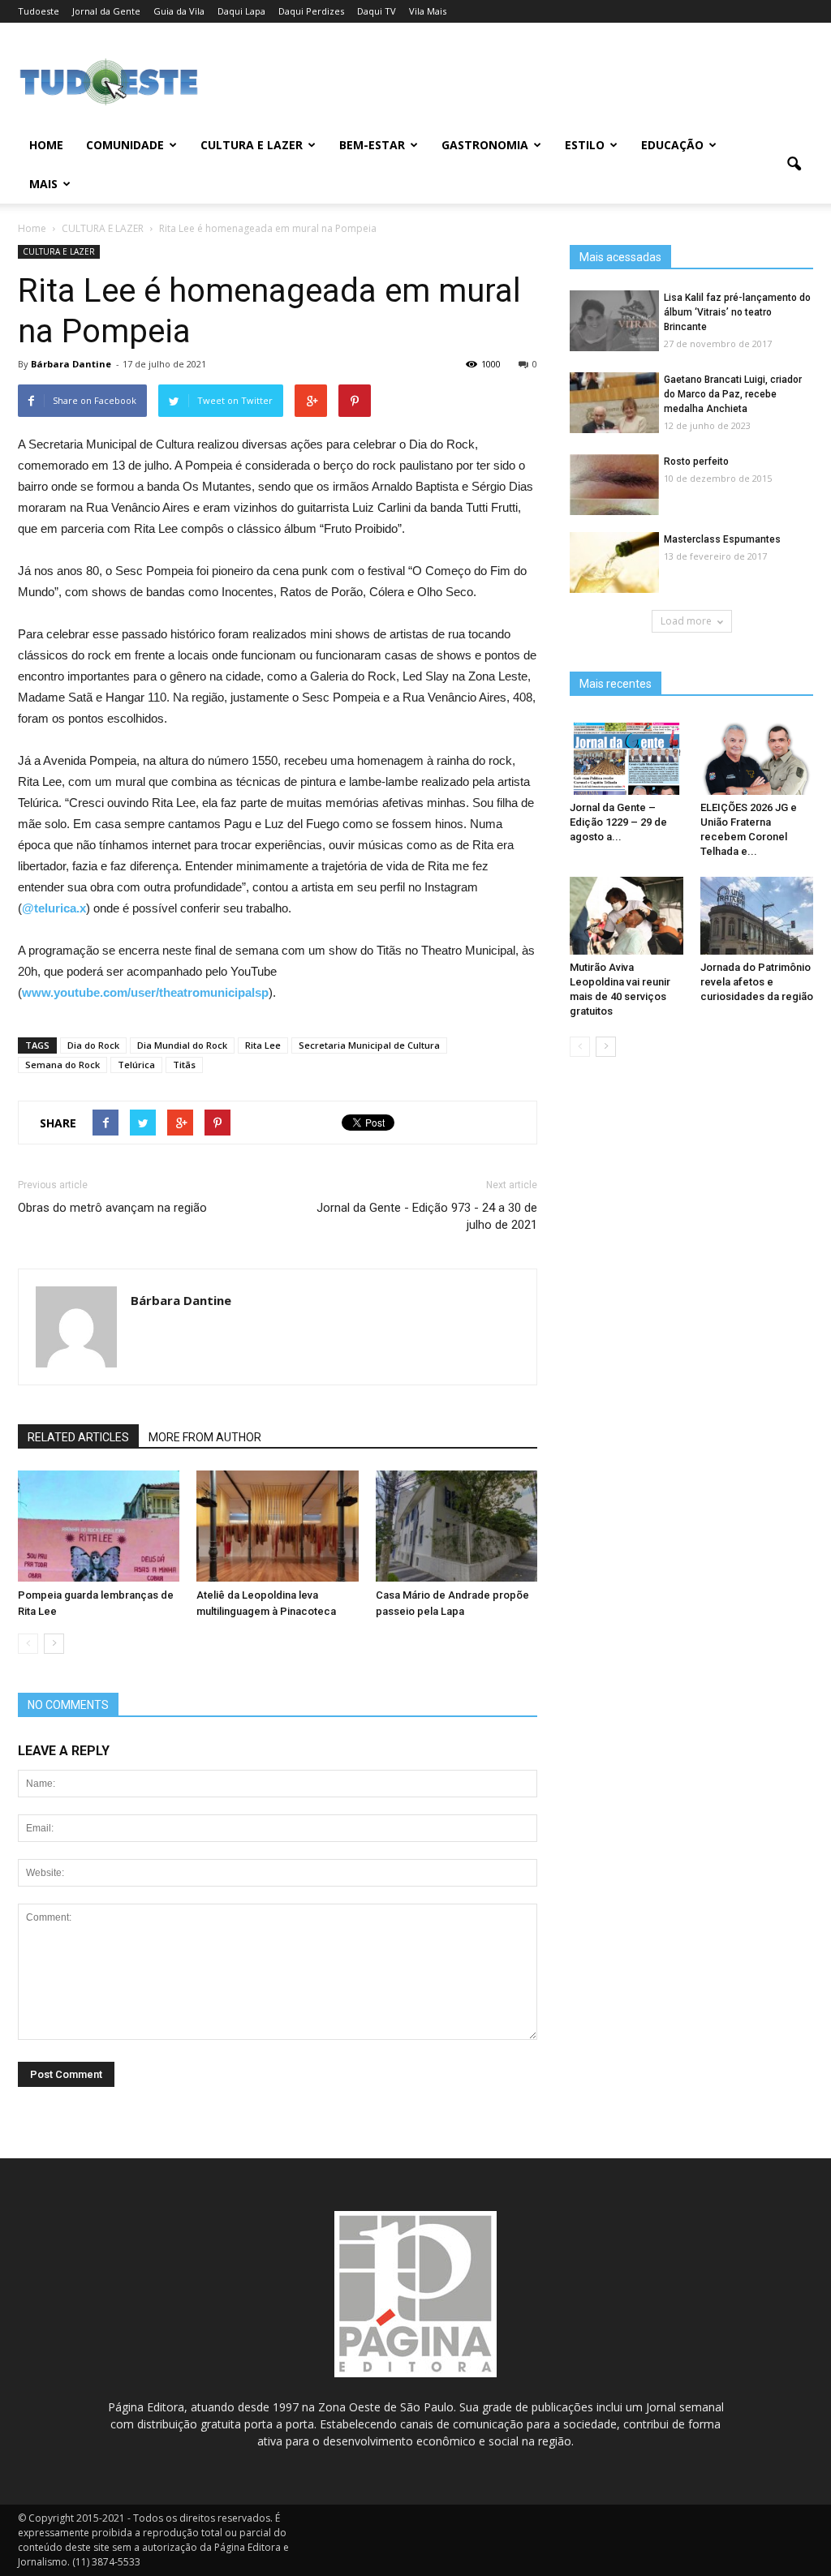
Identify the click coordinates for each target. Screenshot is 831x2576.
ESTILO (585, 145)
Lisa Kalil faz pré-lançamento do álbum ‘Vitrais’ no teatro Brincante (737, 312)
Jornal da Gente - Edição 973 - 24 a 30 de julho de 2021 (427, 1216)
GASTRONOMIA (485, 145)
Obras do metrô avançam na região (112, 1208)
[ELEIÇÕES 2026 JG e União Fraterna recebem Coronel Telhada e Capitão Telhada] (757, 756)
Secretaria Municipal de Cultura (369, 1045)
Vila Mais (428, 11)
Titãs (184, 1065)
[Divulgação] (99, 1526)
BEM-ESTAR (372, 145)
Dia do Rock (93, 1045)
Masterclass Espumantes (722, 539)
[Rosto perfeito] (614, 485)
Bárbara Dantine (71, 364)
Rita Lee (263, 1045)
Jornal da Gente (106, 11)
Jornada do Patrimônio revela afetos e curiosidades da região (757, 982)
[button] (794, 165)
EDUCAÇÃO (672, 145)
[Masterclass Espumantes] (614, 563)
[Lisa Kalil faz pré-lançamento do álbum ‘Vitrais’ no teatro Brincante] (614, 322)
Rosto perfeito (696, 462)
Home (46, 145)
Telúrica (136, 1065)
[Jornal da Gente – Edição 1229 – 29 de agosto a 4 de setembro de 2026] (626, 756)
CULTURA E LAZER (252, 145)
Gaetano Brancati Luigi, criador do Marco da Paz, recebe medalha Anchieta (733, 394)
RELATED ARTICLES (78, 1437)
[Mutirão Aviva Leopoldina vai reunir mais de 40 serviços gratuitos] (626, 916)
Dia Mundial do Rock (182, 1045)
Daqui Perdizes (311, 11)
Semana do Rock (62, 1065)
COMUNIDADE (125, 145)
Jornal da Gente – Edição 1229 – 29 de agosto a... (618, 822)
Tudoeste (39, 11)
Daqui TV (377, 11)
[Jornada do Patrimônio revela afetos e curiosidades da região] (757, 916)
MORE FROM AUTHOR (205, 1437)
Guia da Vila (179, 11)
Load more (686, 621)
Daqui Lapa (241, 11)
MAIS (43, 184)
